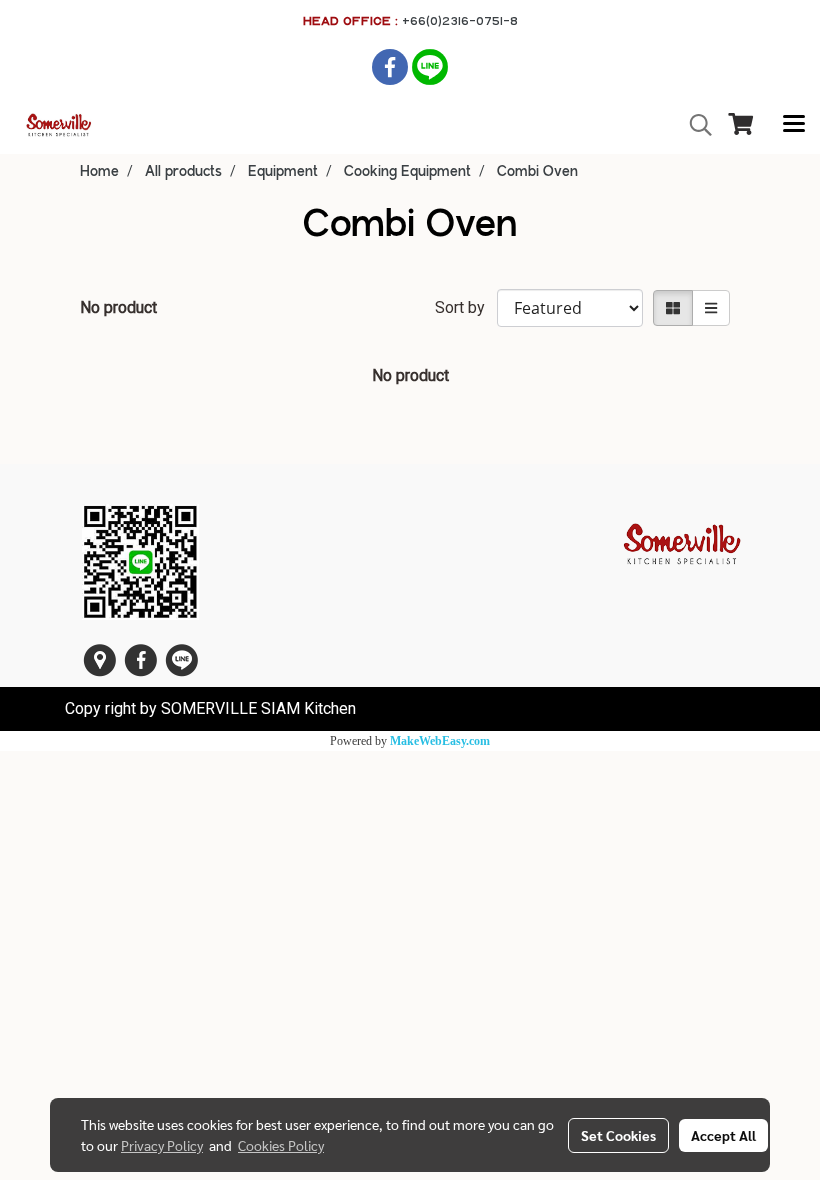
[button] (694, 125)
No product (118, 307)
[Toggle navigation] (794, 125)
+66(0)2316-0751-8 (460, 20)
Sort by (466, 307)
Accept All (723, 1135)
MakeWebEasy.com (440, 741)
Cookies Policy (281, 1145)
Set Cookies (618, 1135)
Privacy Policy (162, 1145)
